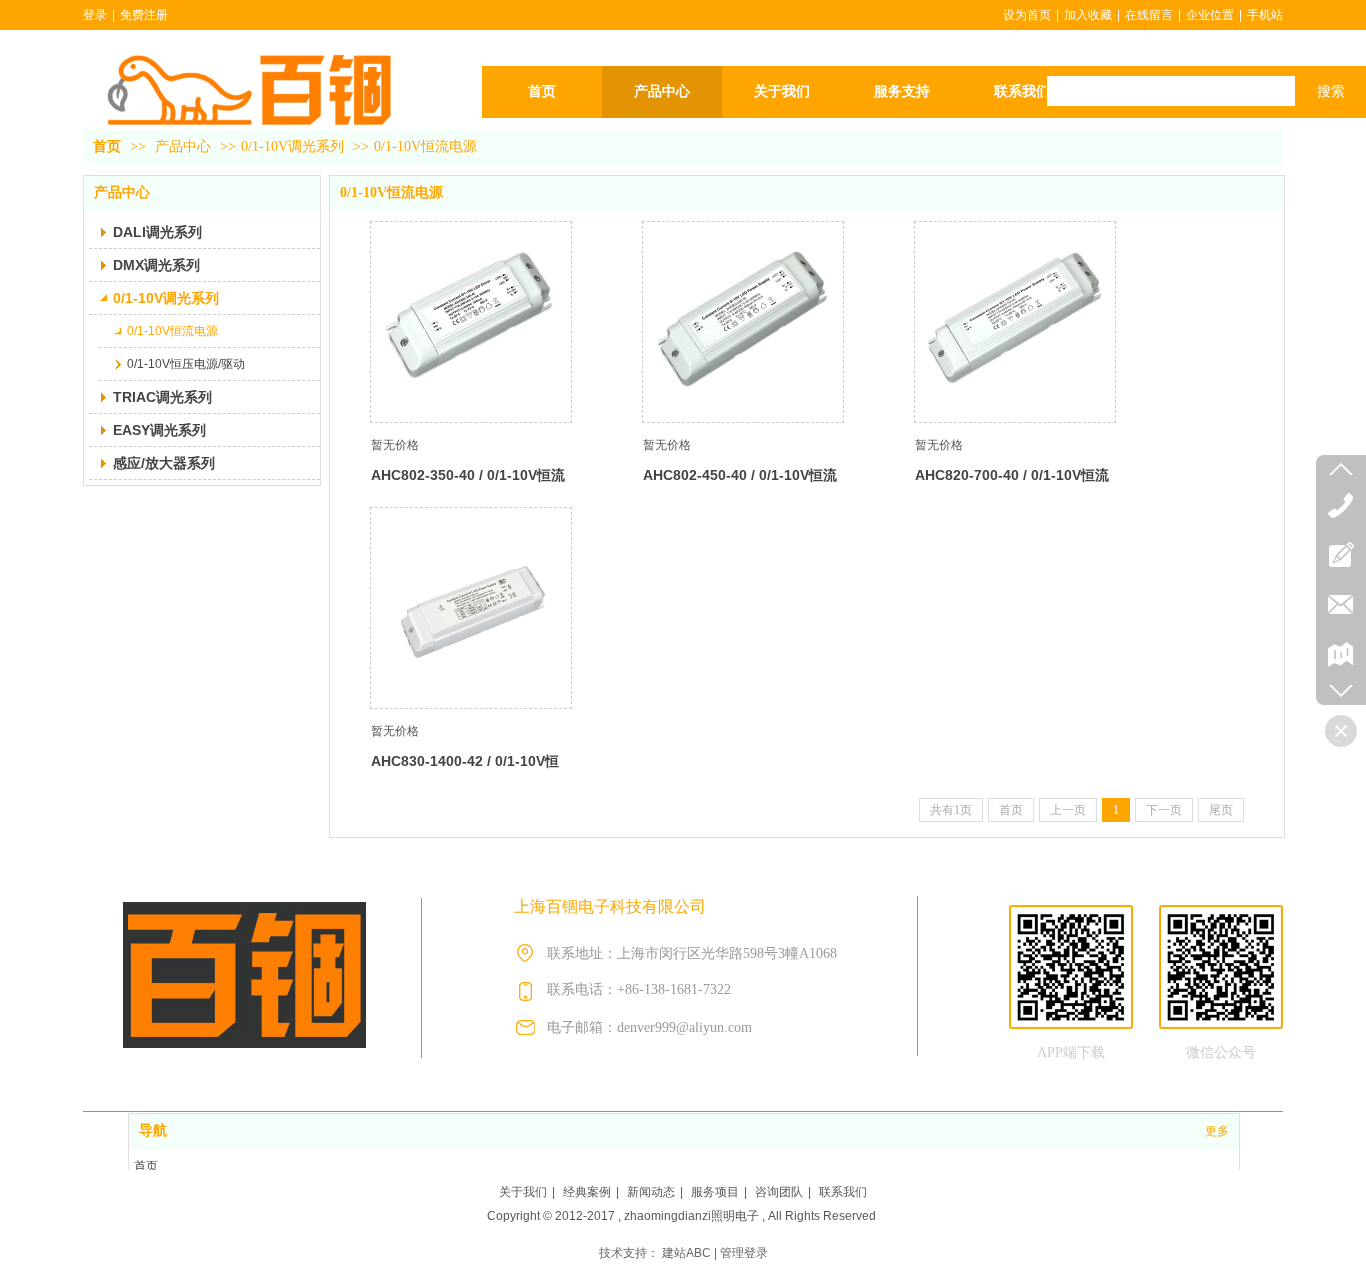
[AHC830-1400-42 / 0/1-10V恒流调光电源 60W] (471, 608)
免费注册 (144, 15)
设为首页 (1027, 15)
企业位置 (1210, 15)
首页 (107, 146)
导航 (153, 1130)
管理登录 (744, 1253)
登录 (95, 15)
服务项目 (715, 1192)
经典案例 (587, 1192)
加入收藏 (1088, 15)
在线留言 (1149, 15)
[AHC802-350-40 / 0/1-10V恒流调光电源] (471, 322)
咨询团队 (779, 1192)
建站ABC (686, 1253)
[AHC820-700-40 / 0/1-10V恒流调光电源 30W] (1015, 322)
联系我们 (843, 1192)
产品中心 (183, 146)
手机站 (1265, 15)
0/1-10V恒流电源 (425, 146)
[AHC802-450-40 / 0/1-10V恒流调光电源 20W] (743, 322)
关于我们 (523, 1192)
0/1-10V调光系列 (292, 146)
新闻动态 (651, 1192)
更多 (1217, 1131)
